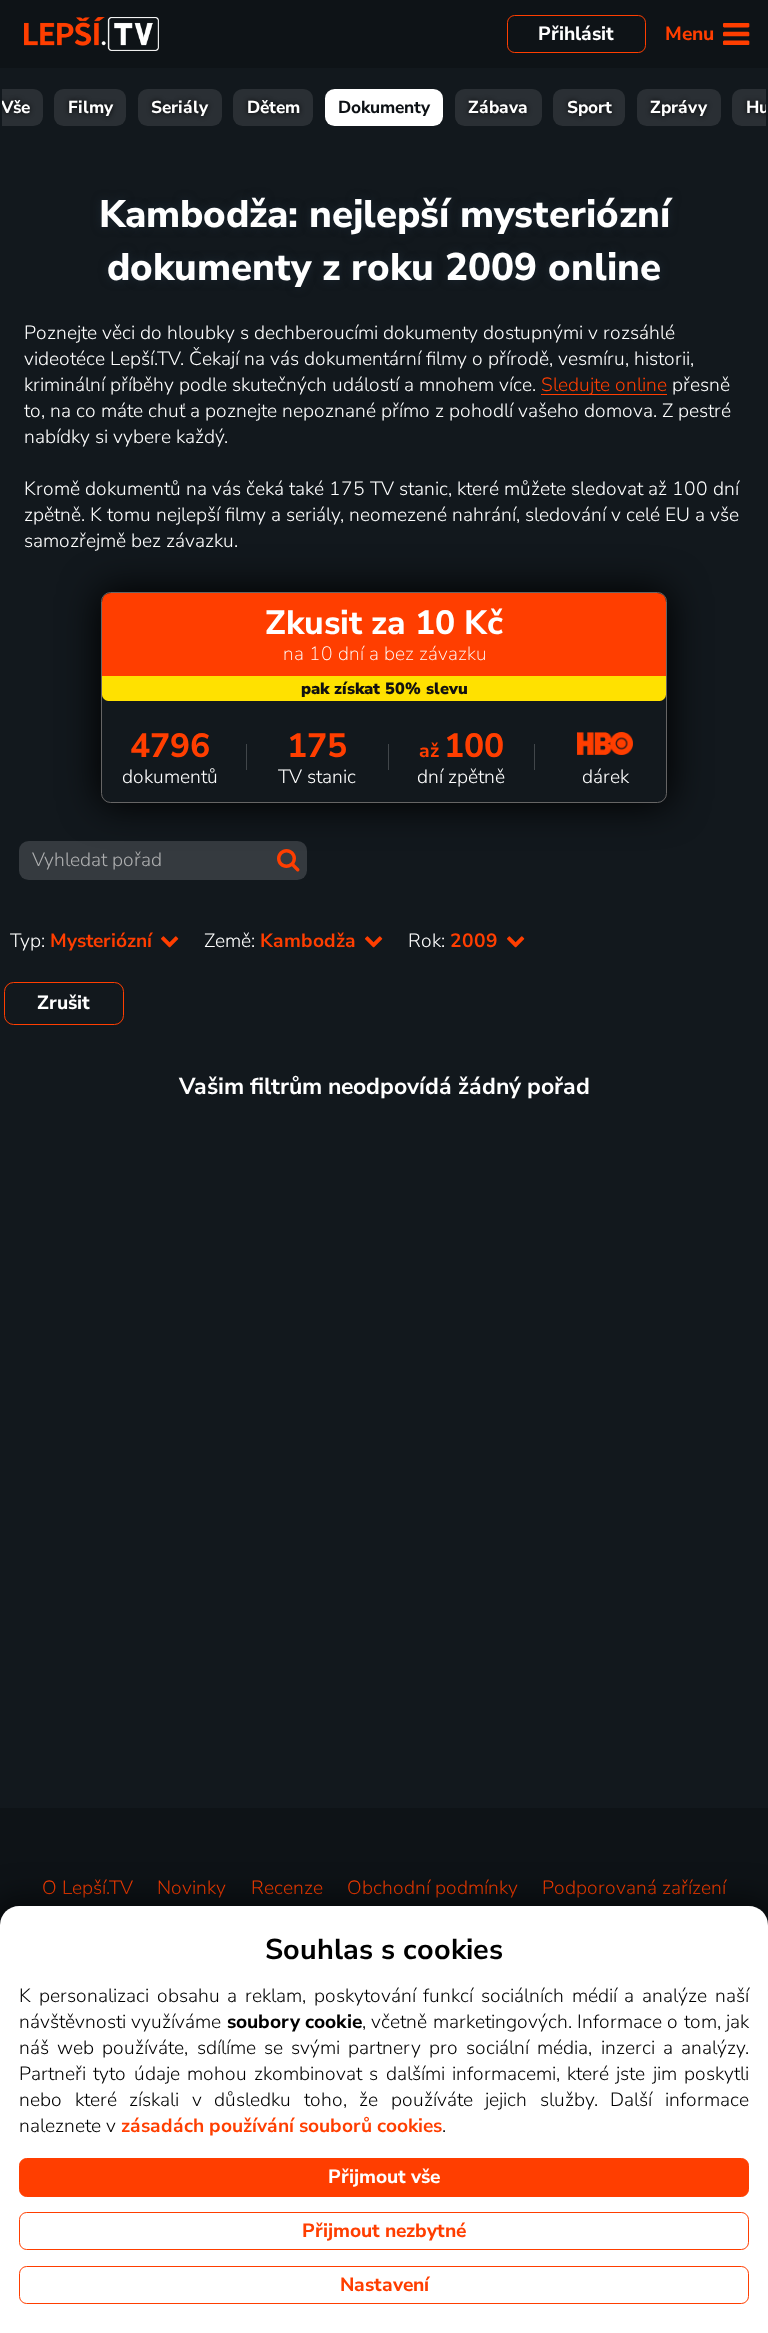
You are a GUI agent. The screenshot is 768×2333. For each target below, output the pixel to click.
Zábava (498, 107)
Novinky (191, 1888)
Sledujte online (604, 385)
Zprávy (678, 107)
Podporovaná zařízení (634, 1888)
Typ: (83, 941)
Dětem (273, 107)
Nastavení (384, 2285)
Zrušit (63, 1003)
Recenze (287, 1888)
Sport (589, 107)
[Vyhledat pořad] (288, 860)
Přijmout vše (384, 2177)
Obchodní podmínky (432, 1888)
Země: (282, 941)
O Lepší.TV (87, 1888)
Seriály (179, 107)
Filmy (90, 107)
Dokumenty (384, 107)
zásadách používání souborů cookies (281, 2126)
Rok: (455, 941)
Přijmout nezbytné (384, 2231)
